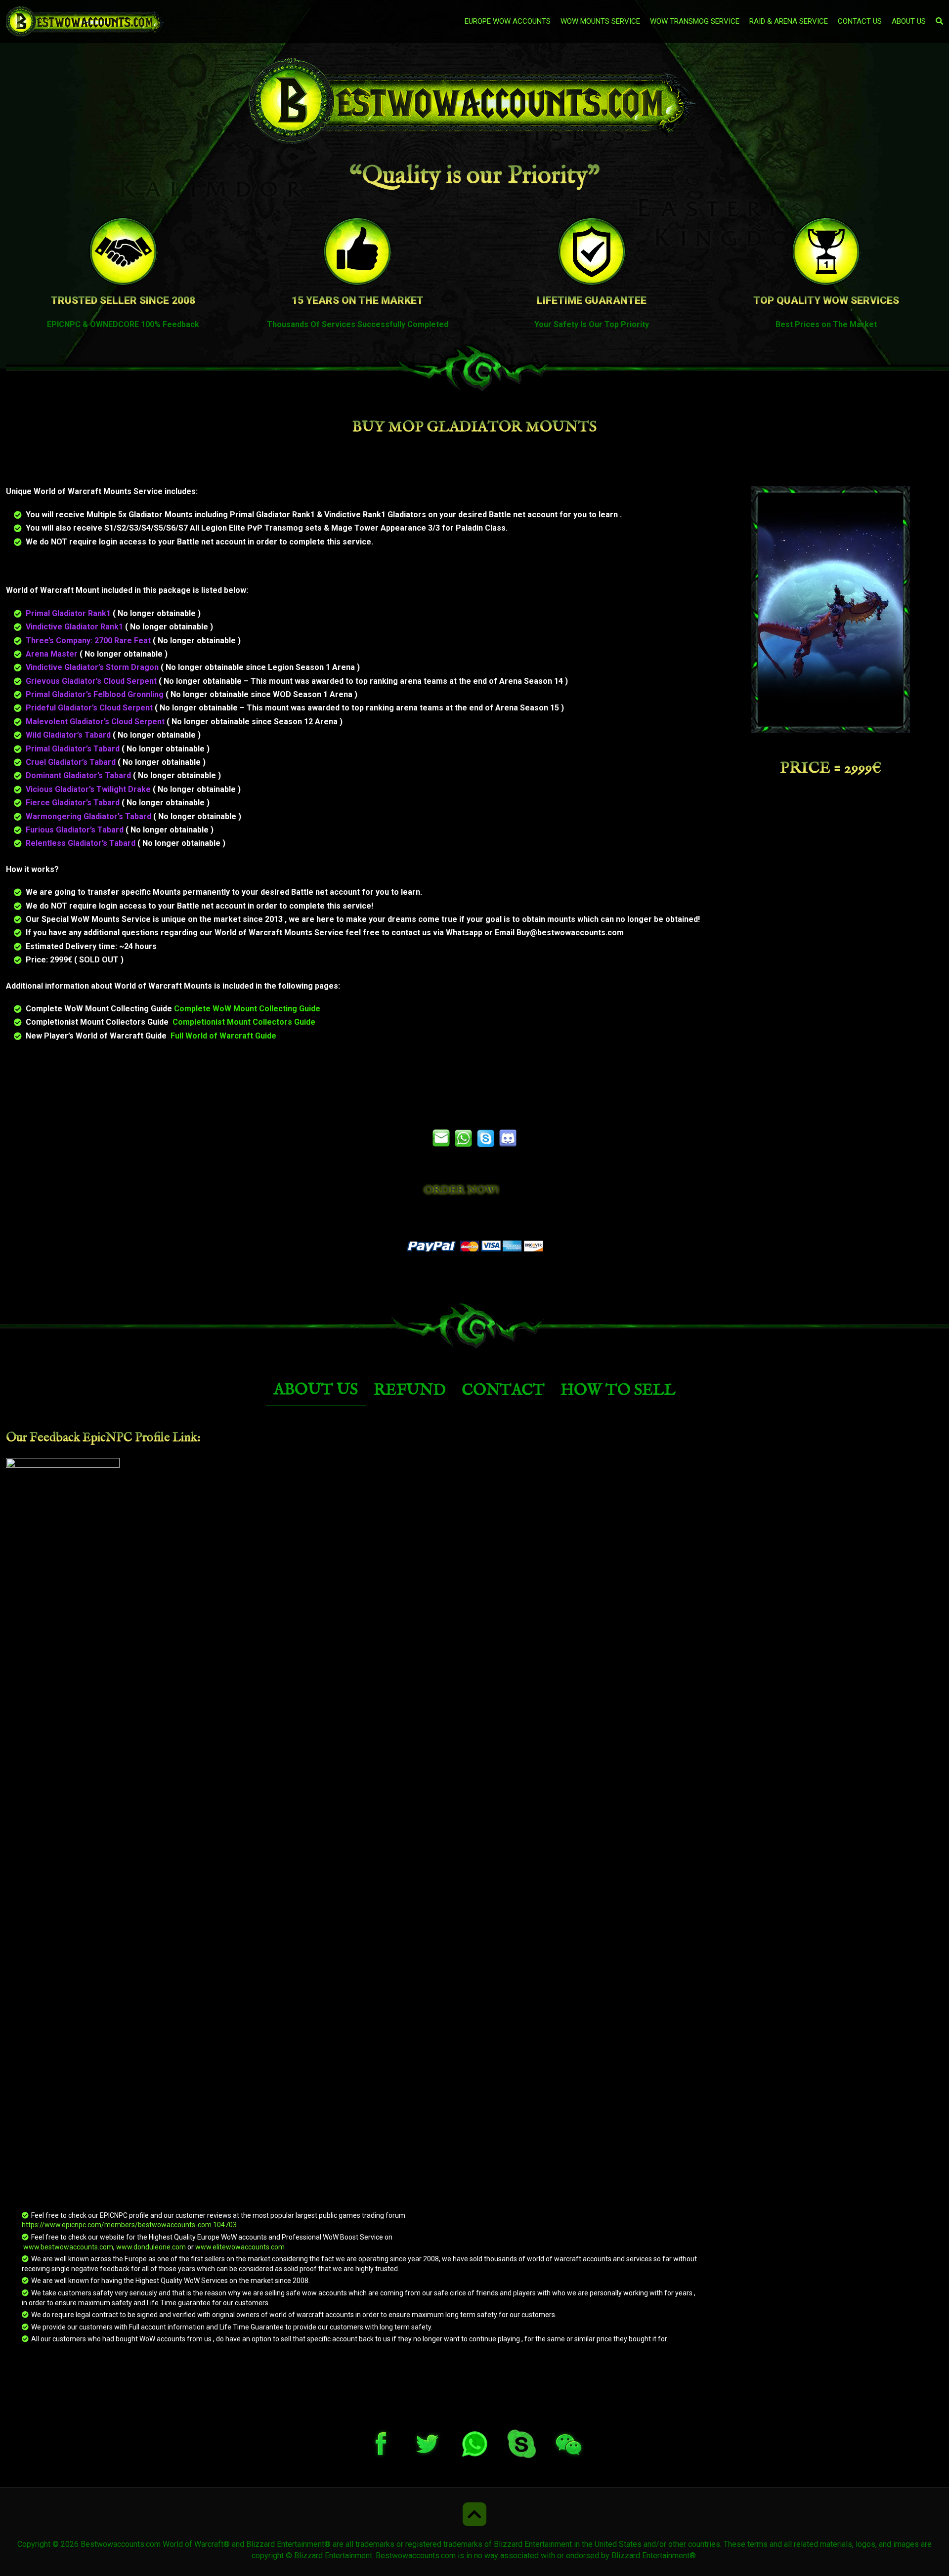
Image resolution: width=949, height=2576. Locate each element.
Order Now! (461, 1190)
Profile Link (166, 1438)
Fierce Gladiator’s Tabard (74, 803)
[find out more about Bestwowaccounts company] (474, 102)
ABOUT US (909, 21)
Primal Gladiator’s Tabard (74, 749)
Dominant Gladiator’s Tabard (79, 775)
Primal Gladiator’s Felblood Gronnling (96, 694)
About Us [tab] (316, 1390)
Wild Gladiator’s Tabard (69, 735)
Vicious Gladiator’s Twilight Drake (89, 789)
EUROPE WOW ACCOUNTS (508, 21)
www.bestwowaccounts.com (67, 2247)
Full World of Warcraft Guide (223, 1036)
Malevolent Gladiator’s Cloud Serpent (96, 722)
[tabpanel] (474, 1887)
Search (738, 69)
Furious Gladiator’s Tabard (76, 830)
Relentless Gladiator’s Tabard (82, 843)
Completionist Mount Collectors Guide (244, 1022)
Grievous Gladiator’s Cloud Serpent (92, 681)
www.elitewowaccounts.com (240, 2247)
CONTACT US (860, 21)
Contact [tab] (503, 1391)
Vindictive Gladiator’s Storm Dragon (93, 667)
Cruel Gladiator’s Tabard (72, 762)
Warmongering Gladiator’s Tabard (89, 816)
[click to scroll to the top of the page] (474, 2514)
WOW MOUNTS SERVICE (600, 21)
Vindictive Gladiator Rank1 (75, 627)
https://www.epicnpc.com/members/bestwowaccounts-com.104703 (129, 2225)
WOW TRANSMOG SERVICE (695, 21)
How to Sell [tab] (618, 1391)
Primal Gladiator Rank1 (69, 613)
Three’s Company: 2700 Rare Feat (89, 641)
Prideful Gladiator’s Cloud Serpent (90, 708)
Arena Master (53, 654)
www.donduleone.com (151, 2247)
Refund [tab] (410, 1391)
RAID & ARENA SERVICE (789, 21)
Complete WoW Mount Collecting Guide (247, 1009)
